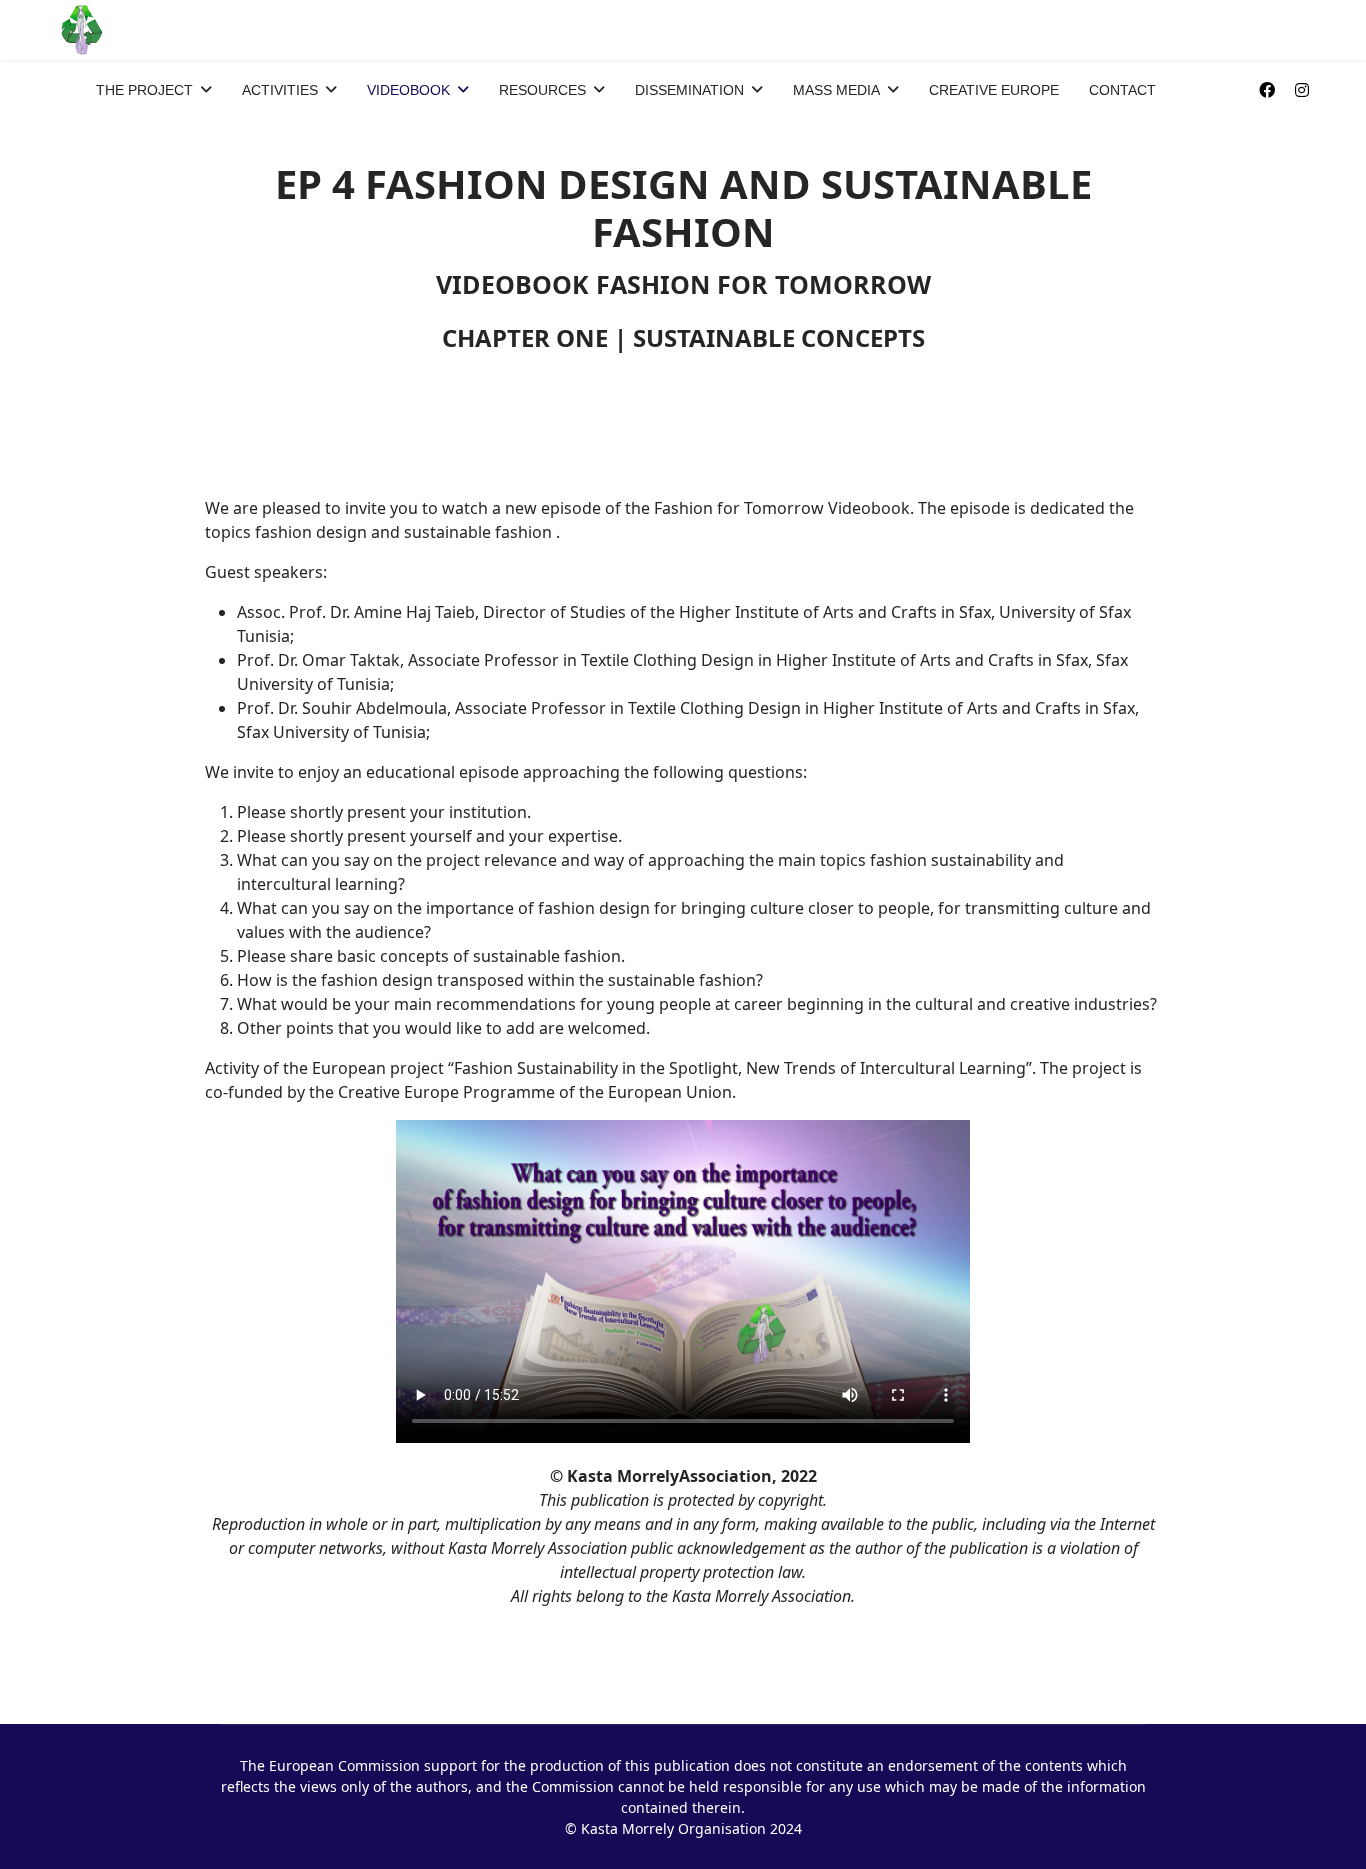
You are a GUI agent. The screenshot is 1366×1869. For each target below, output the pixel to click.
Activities (280, 90)
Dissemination (689, 90)
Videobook (408, 90)
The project (144, 90)
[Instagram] (1302, 90)
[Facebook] (1267, 90)
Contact (1122, 90)
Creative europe (994, 90)
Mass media (836, 90)
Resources (542, 90)
